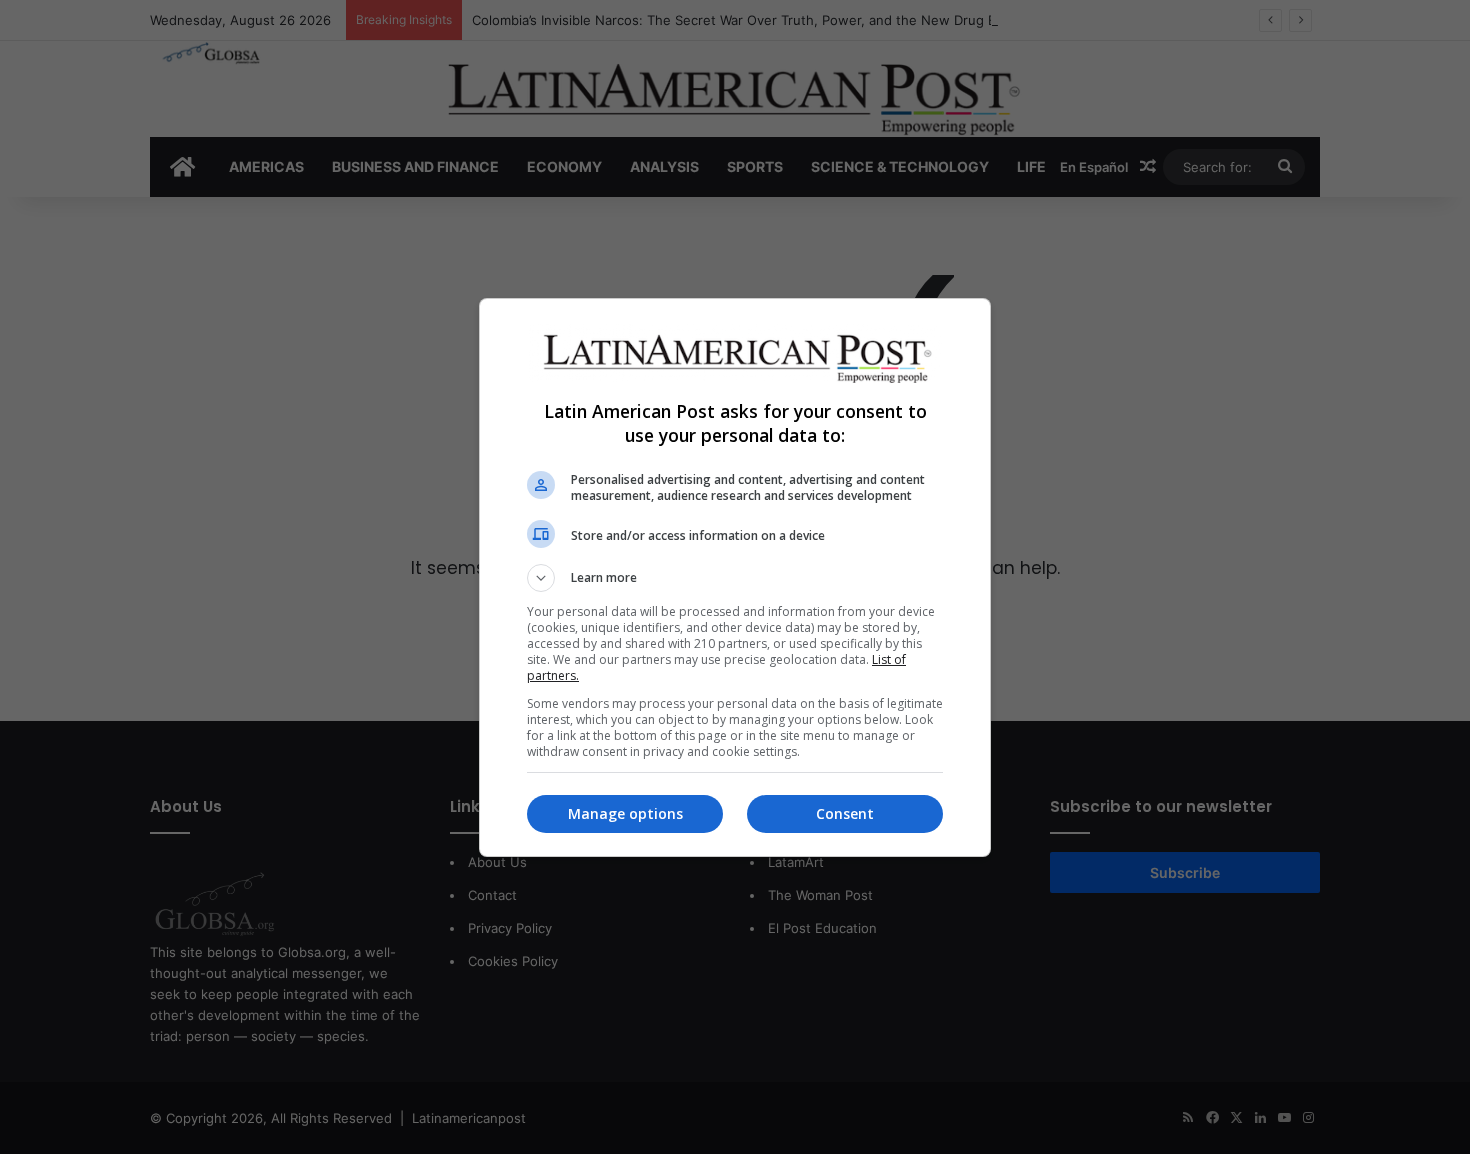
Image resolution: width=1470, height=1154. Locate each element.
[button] (735, 578)
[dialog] (735, 577)
